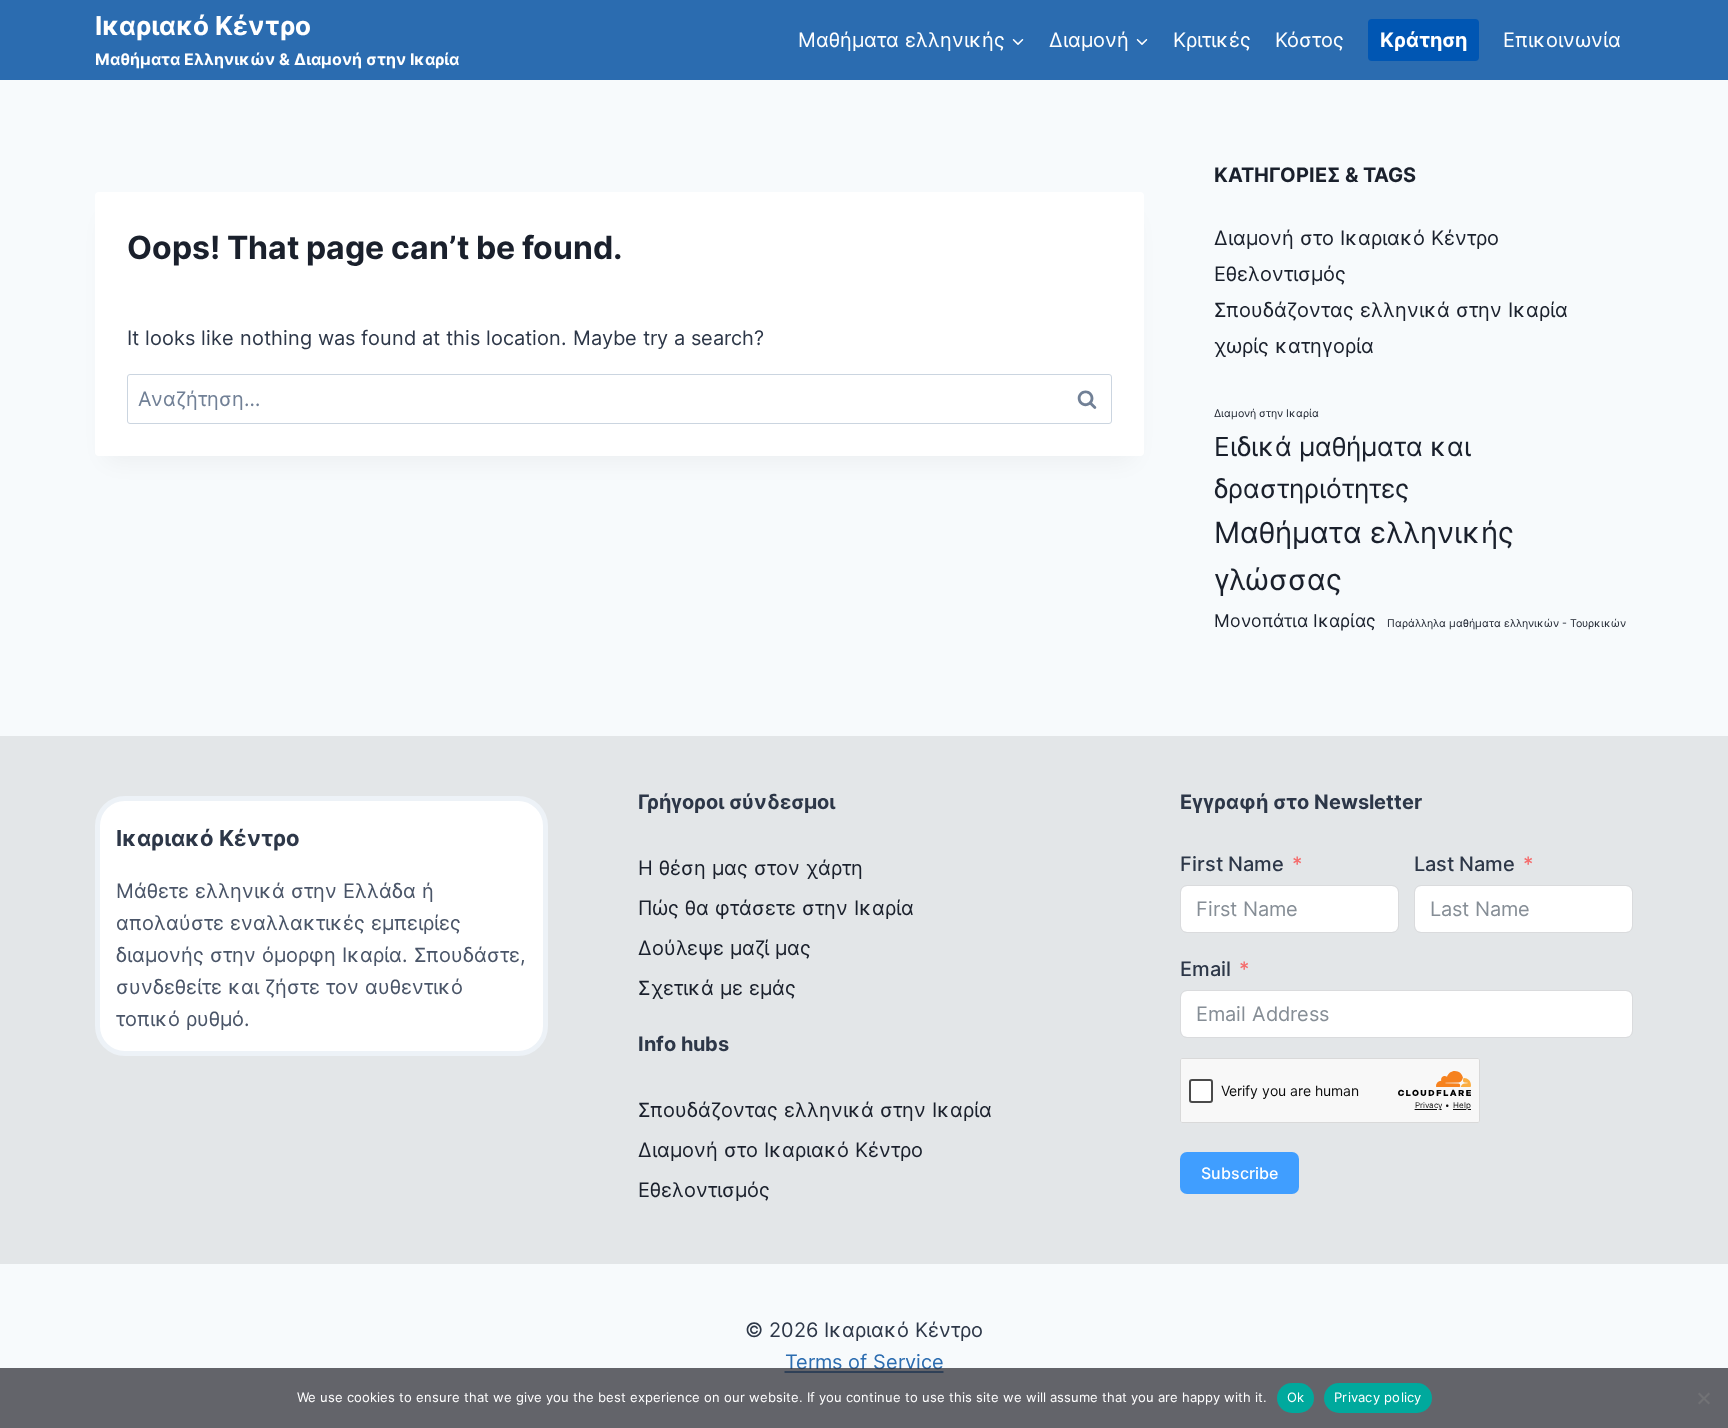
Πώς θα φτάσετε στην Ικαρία (776, 908)
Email (1205, 969)
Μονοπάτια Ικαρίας (1295, 620)
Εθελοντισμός (1280, 274)
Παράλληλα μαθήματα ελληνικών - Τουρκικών (1506, 623)
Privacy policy (1378, 1397)
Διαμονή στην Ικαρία (1266, 413)
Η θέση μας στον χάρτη (750, 868)
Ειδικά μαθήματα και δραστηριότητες (1342, 467)
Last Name (1464, 864)
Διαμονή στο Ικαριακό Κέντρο (1356, 238)
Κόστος (1309, 40)
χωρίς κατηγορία (1294, 346)
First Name (1232, 864)
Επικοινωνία (1562, 40)
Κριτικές (1212, 40)
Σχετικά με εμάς (717, 988)
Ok (1296, 1397)
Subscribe (1239, 1173)
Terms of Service (864, 1362)
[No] (1703, 1398)
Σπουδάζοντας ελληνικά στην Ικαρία (1391, 310)
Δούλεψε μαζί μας (724, 948)
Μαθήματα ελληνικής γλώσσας (1364, 556)
